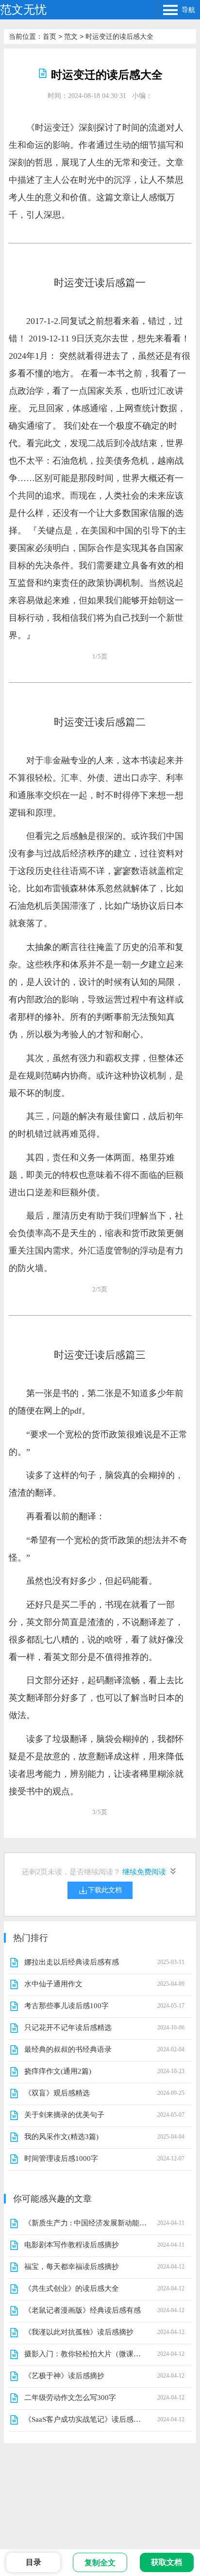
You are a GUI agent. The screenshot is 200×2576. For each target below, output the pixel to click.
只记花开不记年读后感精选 (68, 2028)
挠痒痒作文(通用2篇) (58, 2071)
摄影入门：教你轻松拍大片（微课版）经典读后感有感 (86, 2354)
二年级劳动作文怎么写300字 (70, 2398)
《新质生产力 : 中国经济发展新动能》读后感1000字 (86, 2223)
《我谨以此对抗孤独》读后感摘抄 (79, 2332)
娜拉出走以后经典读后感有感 (72, 1962)
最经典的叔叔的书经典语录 (68, 2049)
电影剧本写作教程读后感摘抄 (72, 2245)
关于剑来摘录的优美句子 (64, 2115)
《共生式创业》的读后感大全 (72, 2288)
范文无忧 (23, 9)
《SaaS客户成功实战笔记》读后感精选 (86, 2419)
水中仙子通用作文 (53, 1984)
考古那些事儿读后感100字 (67, 2006)
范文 (71, 36)
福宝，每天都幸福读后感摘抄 (72, 2267)
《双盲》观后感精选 (57, 2093)
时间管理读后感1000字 (61, 2158)
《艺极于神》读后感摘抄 (64, 2376)
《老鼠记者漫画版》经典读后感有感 (83, 2310)
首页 (50, 36)
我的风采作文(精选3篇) (61, 2137)
